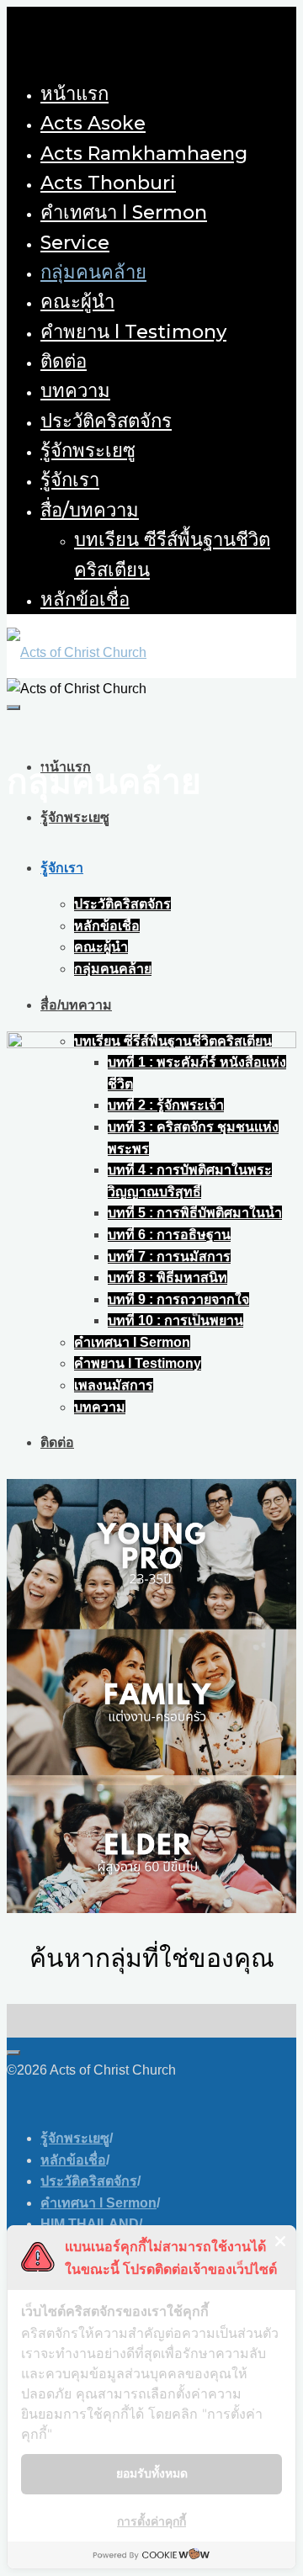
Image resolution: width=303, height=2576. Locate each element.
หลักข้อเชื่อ (73, 2160)
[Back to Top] (13, 2053)
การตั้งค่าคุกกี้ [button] (151, 2521)
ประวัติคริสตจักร (89, 2181)
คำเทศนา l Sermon (98, 2203)
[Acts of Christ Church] (77, 652)
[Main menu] (13, 708)
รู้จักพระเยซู (75, 2138)
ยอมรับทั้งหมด (152, 2473)
